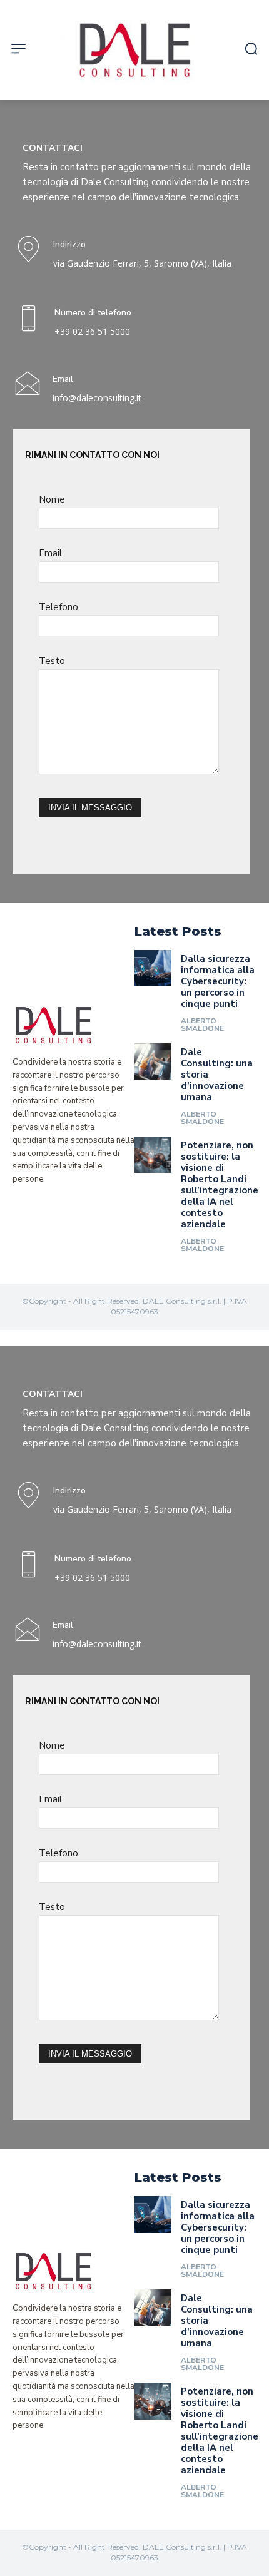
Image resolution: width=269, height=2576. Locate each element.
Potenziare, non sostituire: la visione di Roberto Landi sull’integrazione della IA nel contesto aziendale (220, 1185)
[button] (251, 49)
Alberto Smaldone (202, 1025)
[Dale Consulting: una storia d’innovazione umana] (153, 1062)
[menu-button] (18, 49)
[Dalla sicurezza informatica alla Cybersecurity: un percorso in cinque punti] (153, 969)
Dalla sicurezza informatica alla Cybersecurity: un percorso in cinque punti (218, 981)
